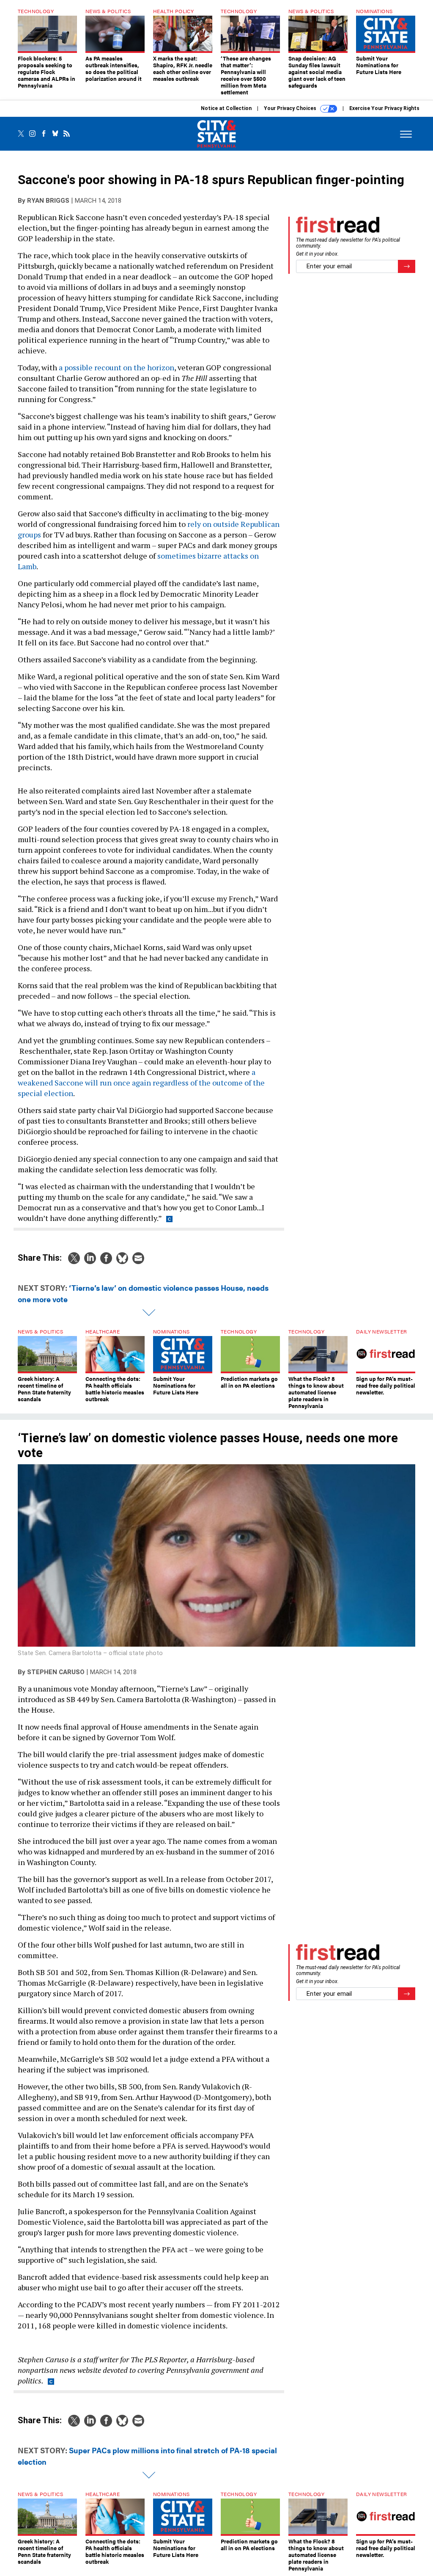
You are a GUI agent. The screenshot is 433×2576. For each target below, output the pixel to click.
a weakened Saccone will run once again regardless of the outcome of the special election (141, 1083)
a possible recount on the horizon (116, 367)
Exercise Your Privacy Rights (384, 108)
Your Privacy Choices (291, 108)
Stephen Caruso (56, 1672)
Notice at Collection (226, 108)
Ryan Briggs (48, 201)
